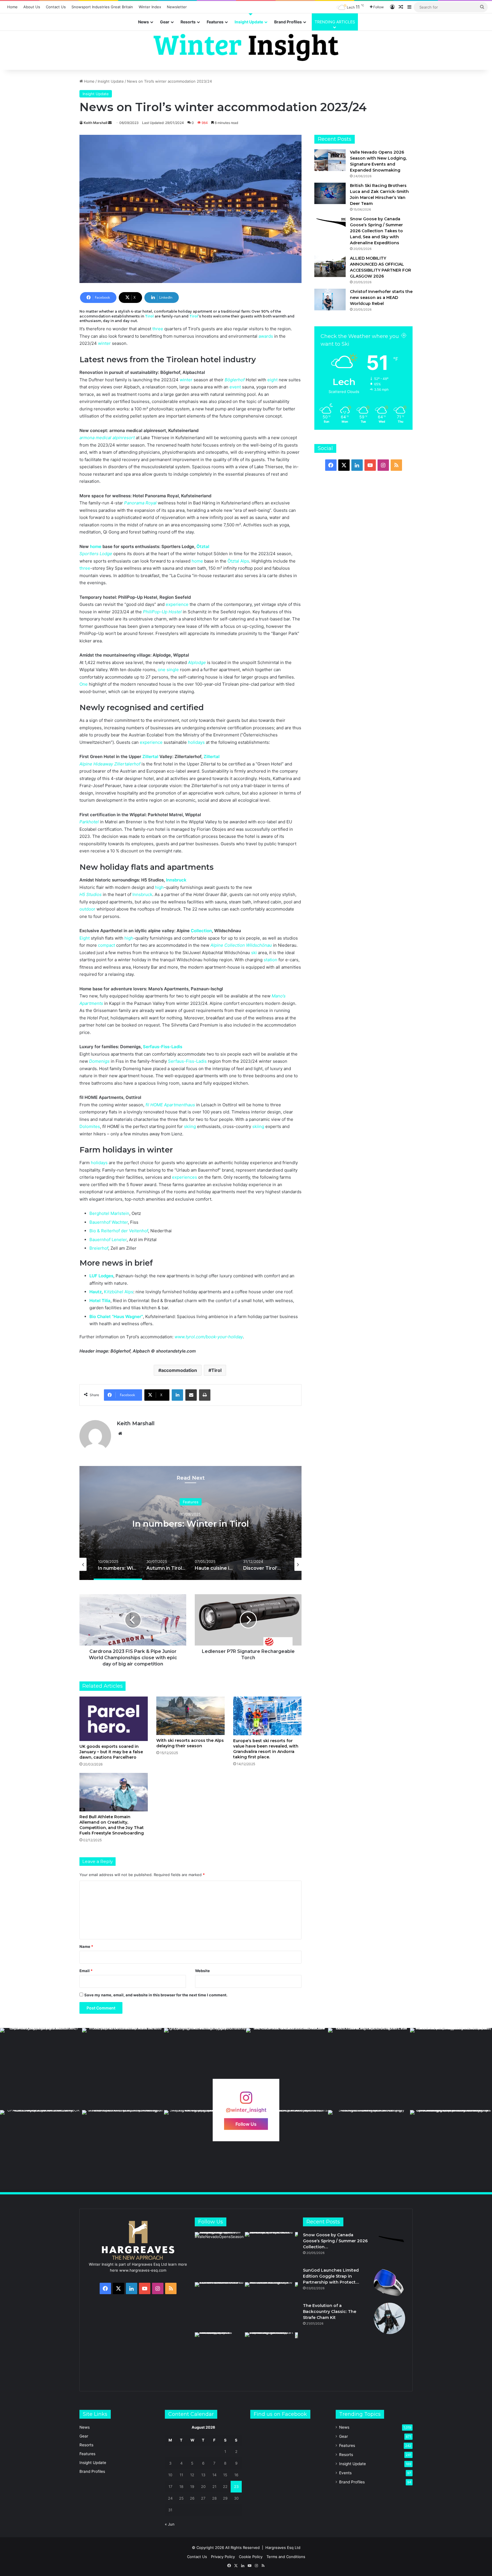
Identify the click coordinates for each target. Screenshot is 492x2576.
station (270, 960)
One (84, 684)
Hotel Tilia (100, 1301)
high (159, 887)
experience (177, 604)
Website (202, 1971)
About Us (32, 7)
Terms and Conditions (286, 2557)
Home (12, 7)
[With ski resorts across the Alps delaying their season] (190, 1716)
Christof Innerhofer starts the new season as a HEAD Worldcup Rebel (381, 298)
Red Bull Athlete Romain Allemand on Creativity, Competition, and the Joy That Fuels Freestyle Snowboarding (112, 1825)
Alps (245, 561)
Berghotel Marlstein (109, 1213)
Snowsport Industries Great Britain (102, 7)
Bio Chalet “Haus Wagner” (116, 1316)
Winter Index (150, 7)
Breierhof (99, 1248)
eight (272, 380)
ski (254, 953)
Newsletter (177, 7)
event (235, 387)
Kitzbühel (114, 1292)
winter (104, 343)
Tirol (149, 316)
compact (106, 945)
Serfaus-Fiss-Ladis (163, 1047)
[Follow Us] (246, 2100)
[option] (190, 1523)
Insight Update (249, 22)
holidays (196, 742)
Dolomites (90, 1126)
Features (215, 22)
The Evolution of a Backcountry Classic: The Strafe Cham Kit (330, 2312)
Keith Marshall (96, 123)
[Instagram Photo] (41, 2069)
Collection (201, 931)
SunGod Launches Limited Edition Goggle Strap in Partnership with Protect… (331, 2276)
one (162, 670)
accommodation (179, 1370)
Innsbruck (176, 880)
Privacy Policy (223, 2557)
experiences (184, 1177)
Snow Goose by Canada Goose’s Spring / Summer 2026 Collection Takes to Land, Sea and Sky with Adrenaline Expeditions (376, 231)
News (143, 22)
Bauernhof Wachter (109, 1222)
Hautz (96, 1292)
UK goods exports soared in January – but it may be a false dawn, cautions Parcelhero (111, 1752)
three (158, 329)
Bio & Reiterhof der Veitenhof (119, 1231)
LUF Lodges (101, 1276)
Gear (165, 22)
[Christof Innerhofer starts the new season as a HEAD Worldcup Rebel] (330, 299)
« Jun (170, 2524)
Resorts (188, 22)
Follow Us (246, 2124)
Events (345, 2473)
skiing (190, 1126)
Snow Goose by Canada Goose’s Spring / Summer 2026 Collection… (335, 2241)
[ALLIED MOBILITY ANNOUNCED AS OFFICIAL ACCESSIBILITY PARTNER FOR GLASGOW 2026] (330, 266)
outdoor (87, 909)
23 (236, 2487)
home (96, 546)
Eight (85, 938)
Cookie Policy (251, 2557)
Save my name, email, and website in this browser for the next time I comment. (156, 1995)
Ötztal (203, 546)
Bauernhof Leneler (108, 1240)
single (173, 670)
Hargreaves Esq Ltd (283, 2548)
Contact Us (56, 7)
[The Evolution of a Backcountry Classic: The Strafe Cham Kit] (389, 2318)
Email (86, 1971)
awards (266, 336)
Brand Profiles (288, 22)
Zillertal (150, 756)
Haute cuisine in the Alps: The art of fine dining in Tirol (190, 1524)
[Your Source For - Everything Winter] (246, 47)
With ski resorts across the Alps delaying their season (190, 1743)
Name (86, 1946)
